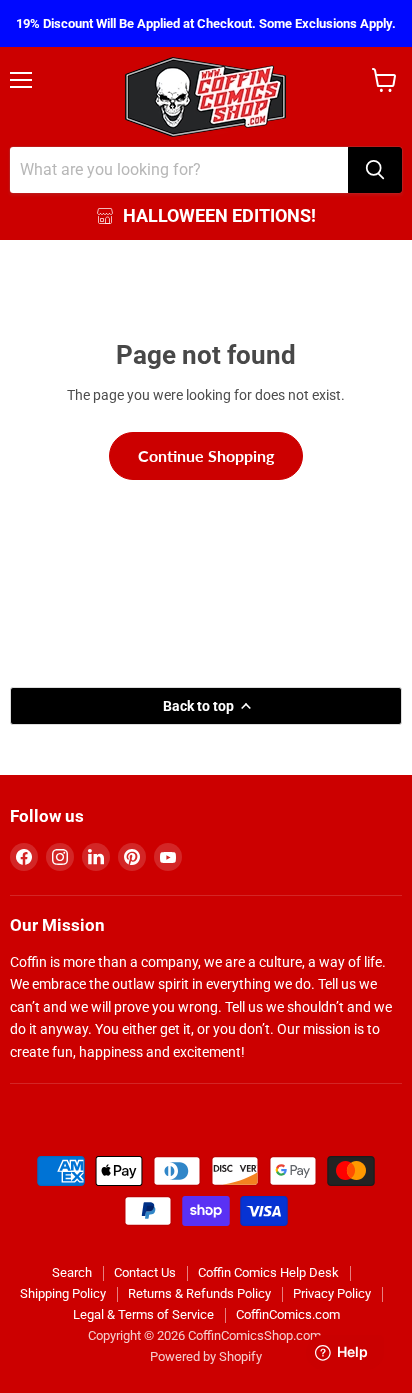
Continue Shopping (206, 455)
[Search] (375, 170)
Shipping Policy (63, 1293)
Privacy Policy (332, 1293)
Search (72, 1272)
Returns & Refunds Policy (199, 1293)
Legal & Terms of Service (143, 1314)
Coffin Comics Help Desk (268, 1272)
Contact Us (145, 1272)
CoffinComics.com (288, 1314)
